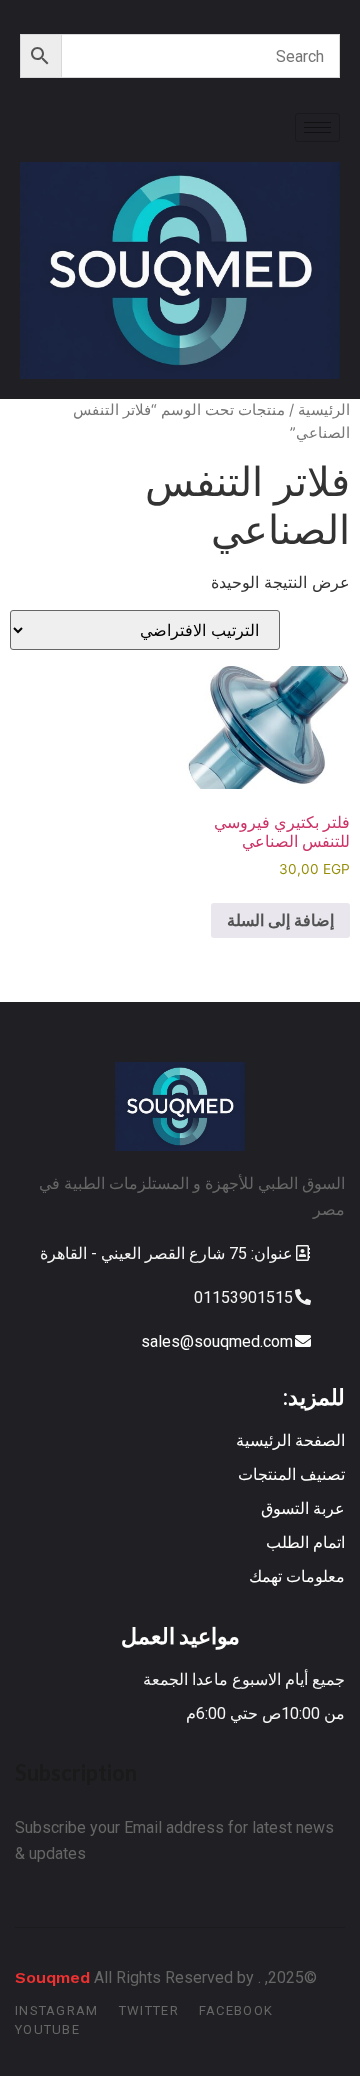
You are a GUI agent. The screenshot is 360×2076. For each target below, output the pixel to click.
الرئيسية (324, 410)
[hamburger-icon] (317, 127)
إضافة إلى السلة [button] (280, 920)
